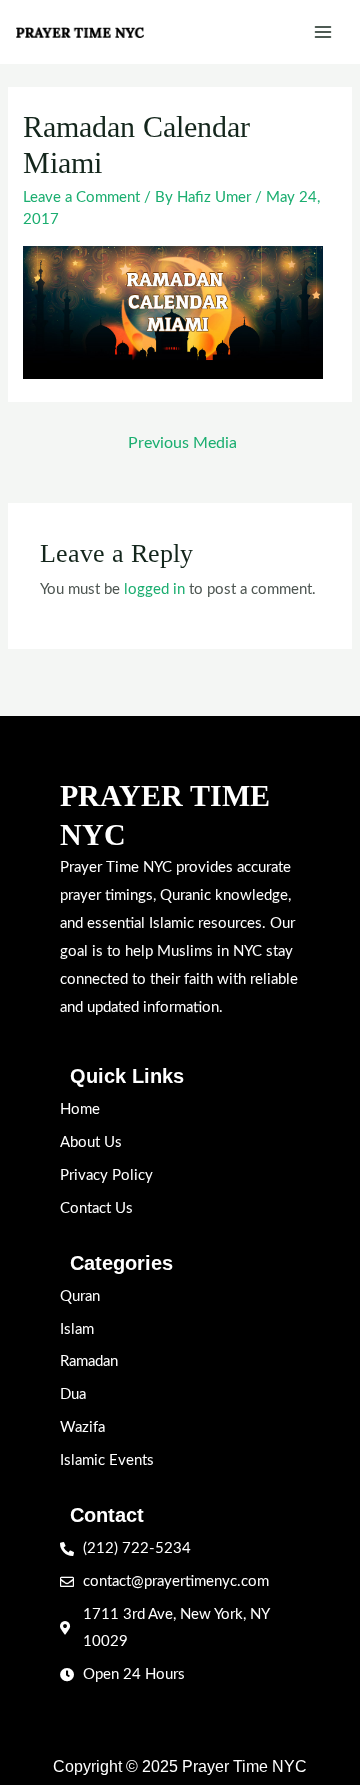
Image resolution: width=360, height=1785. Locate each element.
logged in (154, 589)
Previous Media (182, 443)
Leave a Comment (81, 197)
